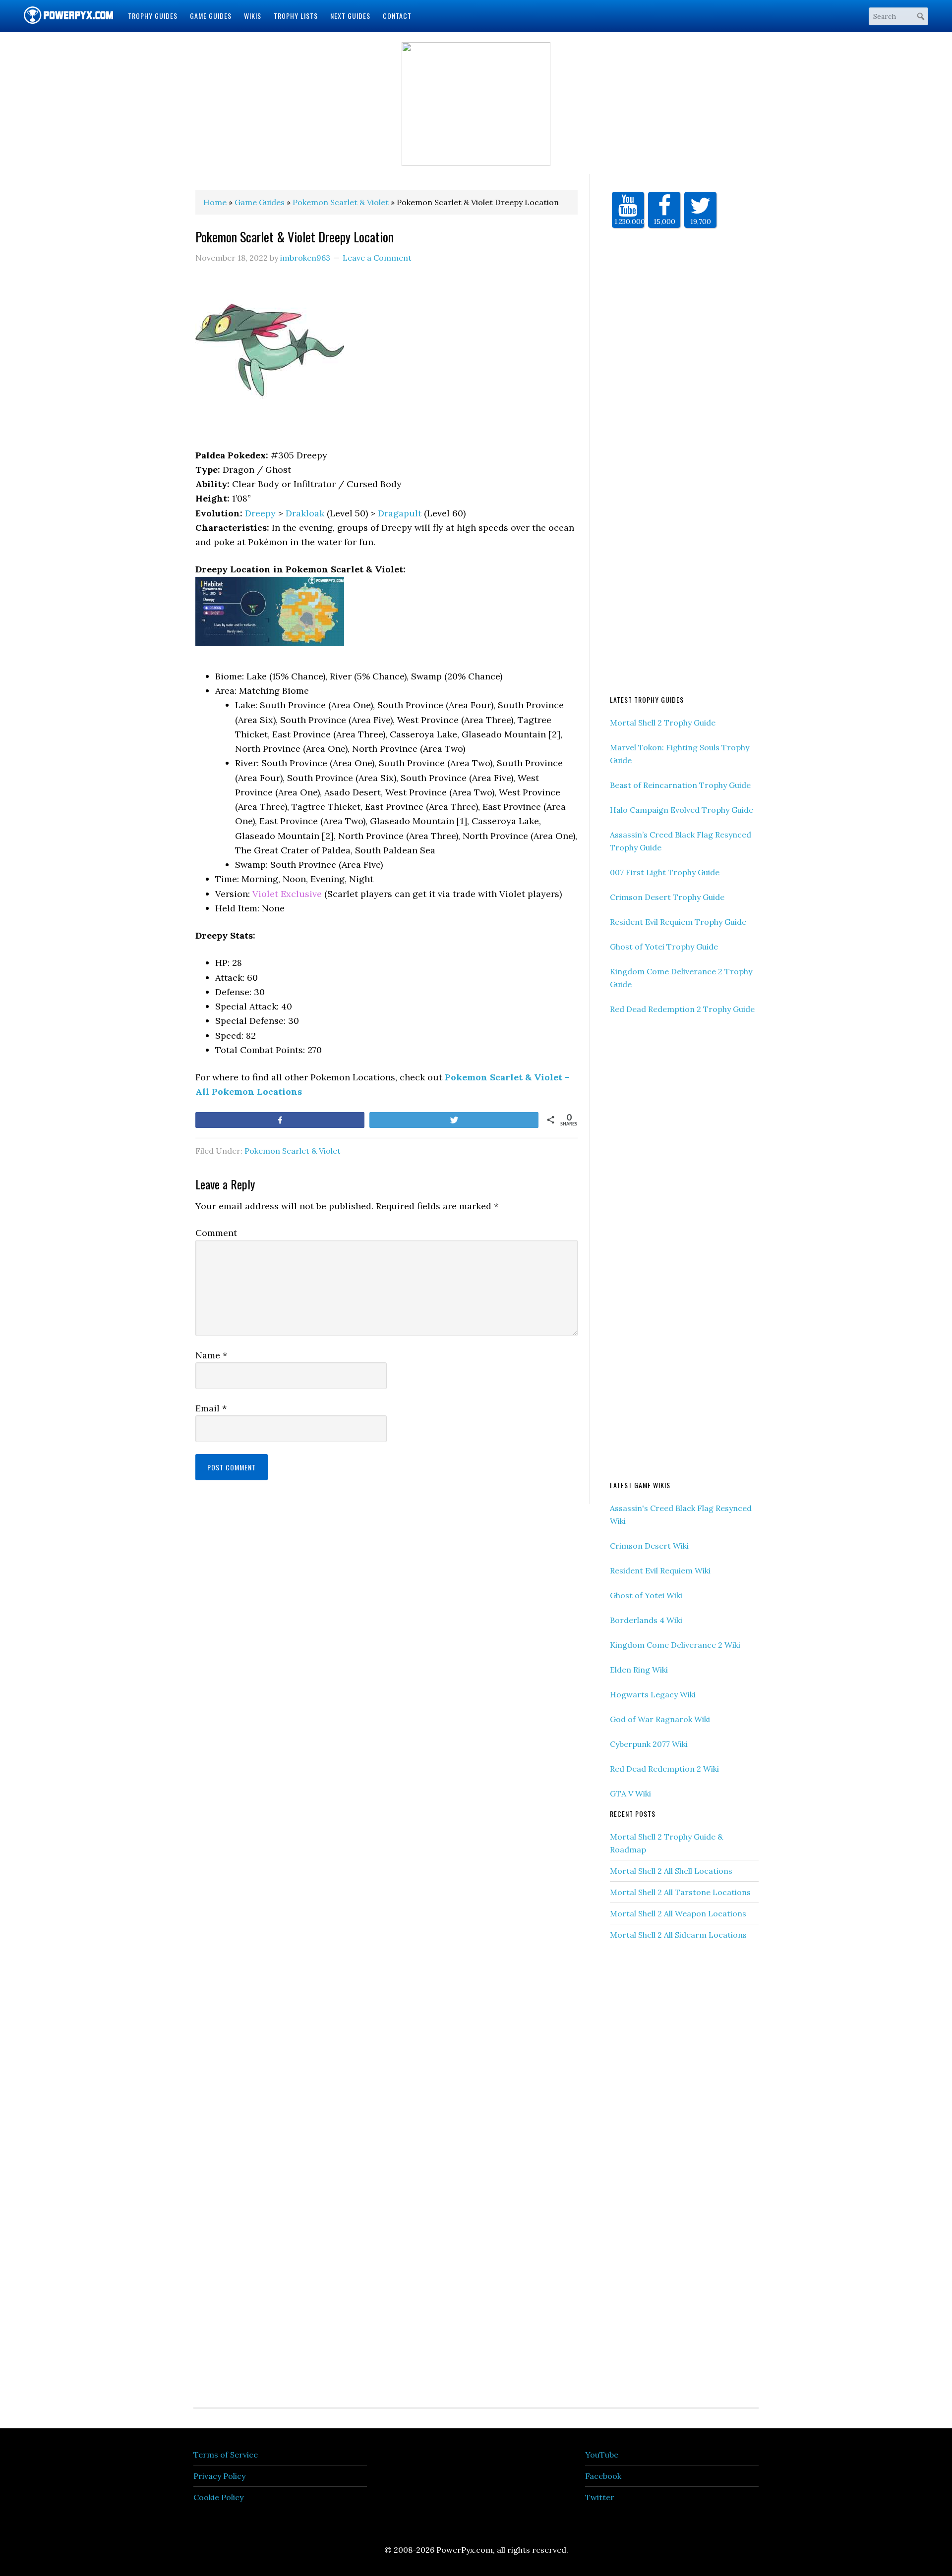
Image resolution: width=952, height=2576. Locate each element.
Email (211, 1408)
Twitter (600, 2497)
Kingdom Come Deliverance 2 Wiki (675, 1645)
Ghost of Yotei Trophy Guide (664, 947)
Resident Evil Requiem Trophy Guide (678, 922)
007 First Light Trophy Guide (665, 872)
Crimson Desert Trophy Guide (667, 897)
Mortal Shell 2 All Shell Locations (671, 1871)
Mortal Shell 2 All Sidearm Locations (678, 1935)
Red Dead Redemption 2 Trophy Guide (682, 1009)
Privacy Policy (219, 2476)
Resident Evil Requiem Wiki (660, 1570)
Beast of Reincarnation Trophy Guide (680, 785)
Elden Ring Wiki (639, 1670)
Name (211, 1355)
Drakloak (305, 513)
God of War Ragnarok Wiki (660, 1719)
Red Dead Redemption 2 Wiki (664, 1769)
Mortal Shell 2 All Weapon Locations (678, 1913)
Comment (216, 1233)
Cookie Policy (218, 2497)
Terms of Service (226, 2455)
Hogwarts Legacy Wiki (653, 1694)
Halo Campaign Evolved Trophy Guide (682, 810)
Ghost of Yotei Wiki (646, 1595)
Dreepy (260, 513)
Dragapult (400, 513)
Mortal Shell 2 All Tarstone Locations (680, 1892)
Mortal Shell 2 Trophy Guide (663, 723)
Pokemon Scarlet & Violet (293, 1151)
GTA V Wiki (630, 1793)
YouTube (602, 2455)
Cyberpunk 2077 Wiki (649, 1744)
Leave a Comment (377, 258)
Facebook (603, 2476)
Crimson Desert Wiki (649, 1546)
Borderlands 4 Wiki (646, 1620)
